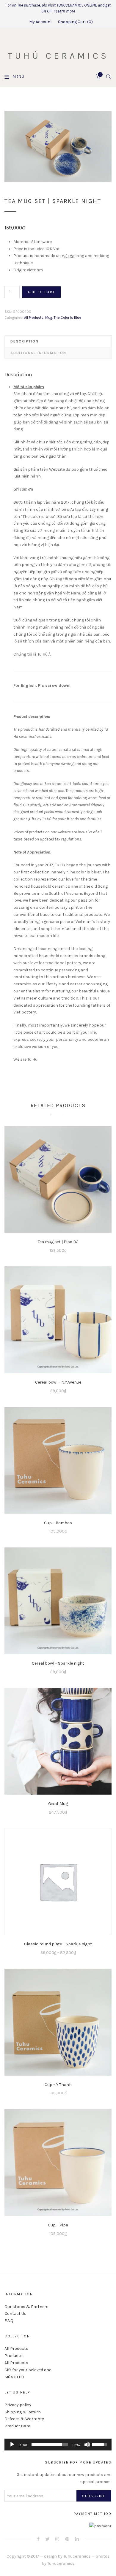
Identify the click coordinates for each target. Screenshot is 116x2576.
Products (14, 2356)
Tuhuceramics (77, 2556)
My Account (41, 22)
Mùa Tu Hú (14, 2377)
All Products (34, 318)
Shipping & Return (23, 2412)
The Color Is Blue (68, 318)
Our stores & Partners (26, 2307)
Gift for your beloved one (28, 2370)
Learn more (65, 11)
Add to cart (41, 292)
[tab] (58, 341)
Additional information (38, 353)
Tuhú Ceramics (58, 56)
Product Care (17, 2426)
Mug (49, 318)
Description (25, 341)
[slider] (50, 2445)
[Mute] (87, 2445)
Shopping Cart (75, 22)
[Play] (12, 2445)
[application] (58, 2445)
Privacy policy (18, 2405)
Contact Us (15, 2314)
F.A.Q (9, 2321)
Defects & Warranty (24, 2419)
